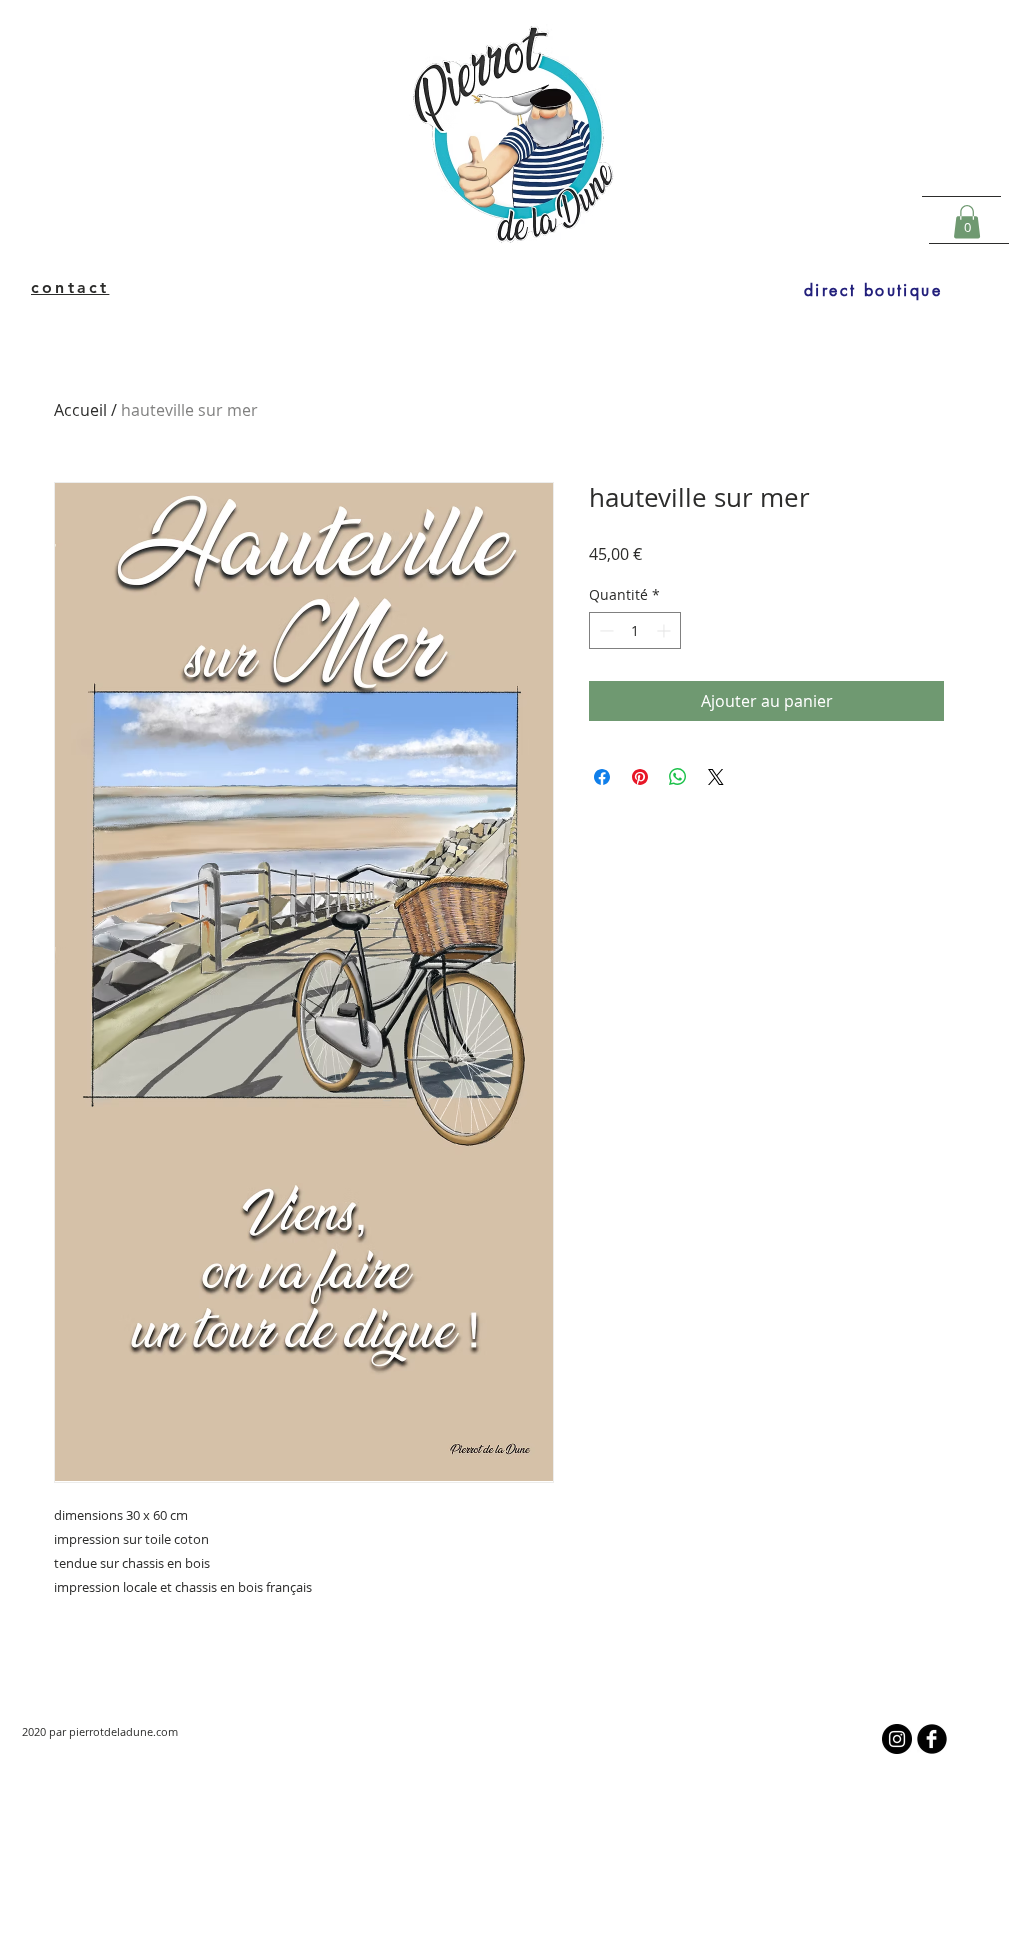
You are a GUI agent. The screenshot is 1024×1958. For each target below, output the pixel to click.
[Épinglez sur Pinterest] (640, 777)
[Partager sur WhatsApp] (678, 777)
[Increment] (665, 630)
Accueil (80, 410)
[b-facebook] (932, 1739)
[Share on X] (716, 777)
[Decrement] (604, 630)
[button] (967, 221)
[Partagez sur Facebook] (602, 777)
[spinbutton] (635, 630)
